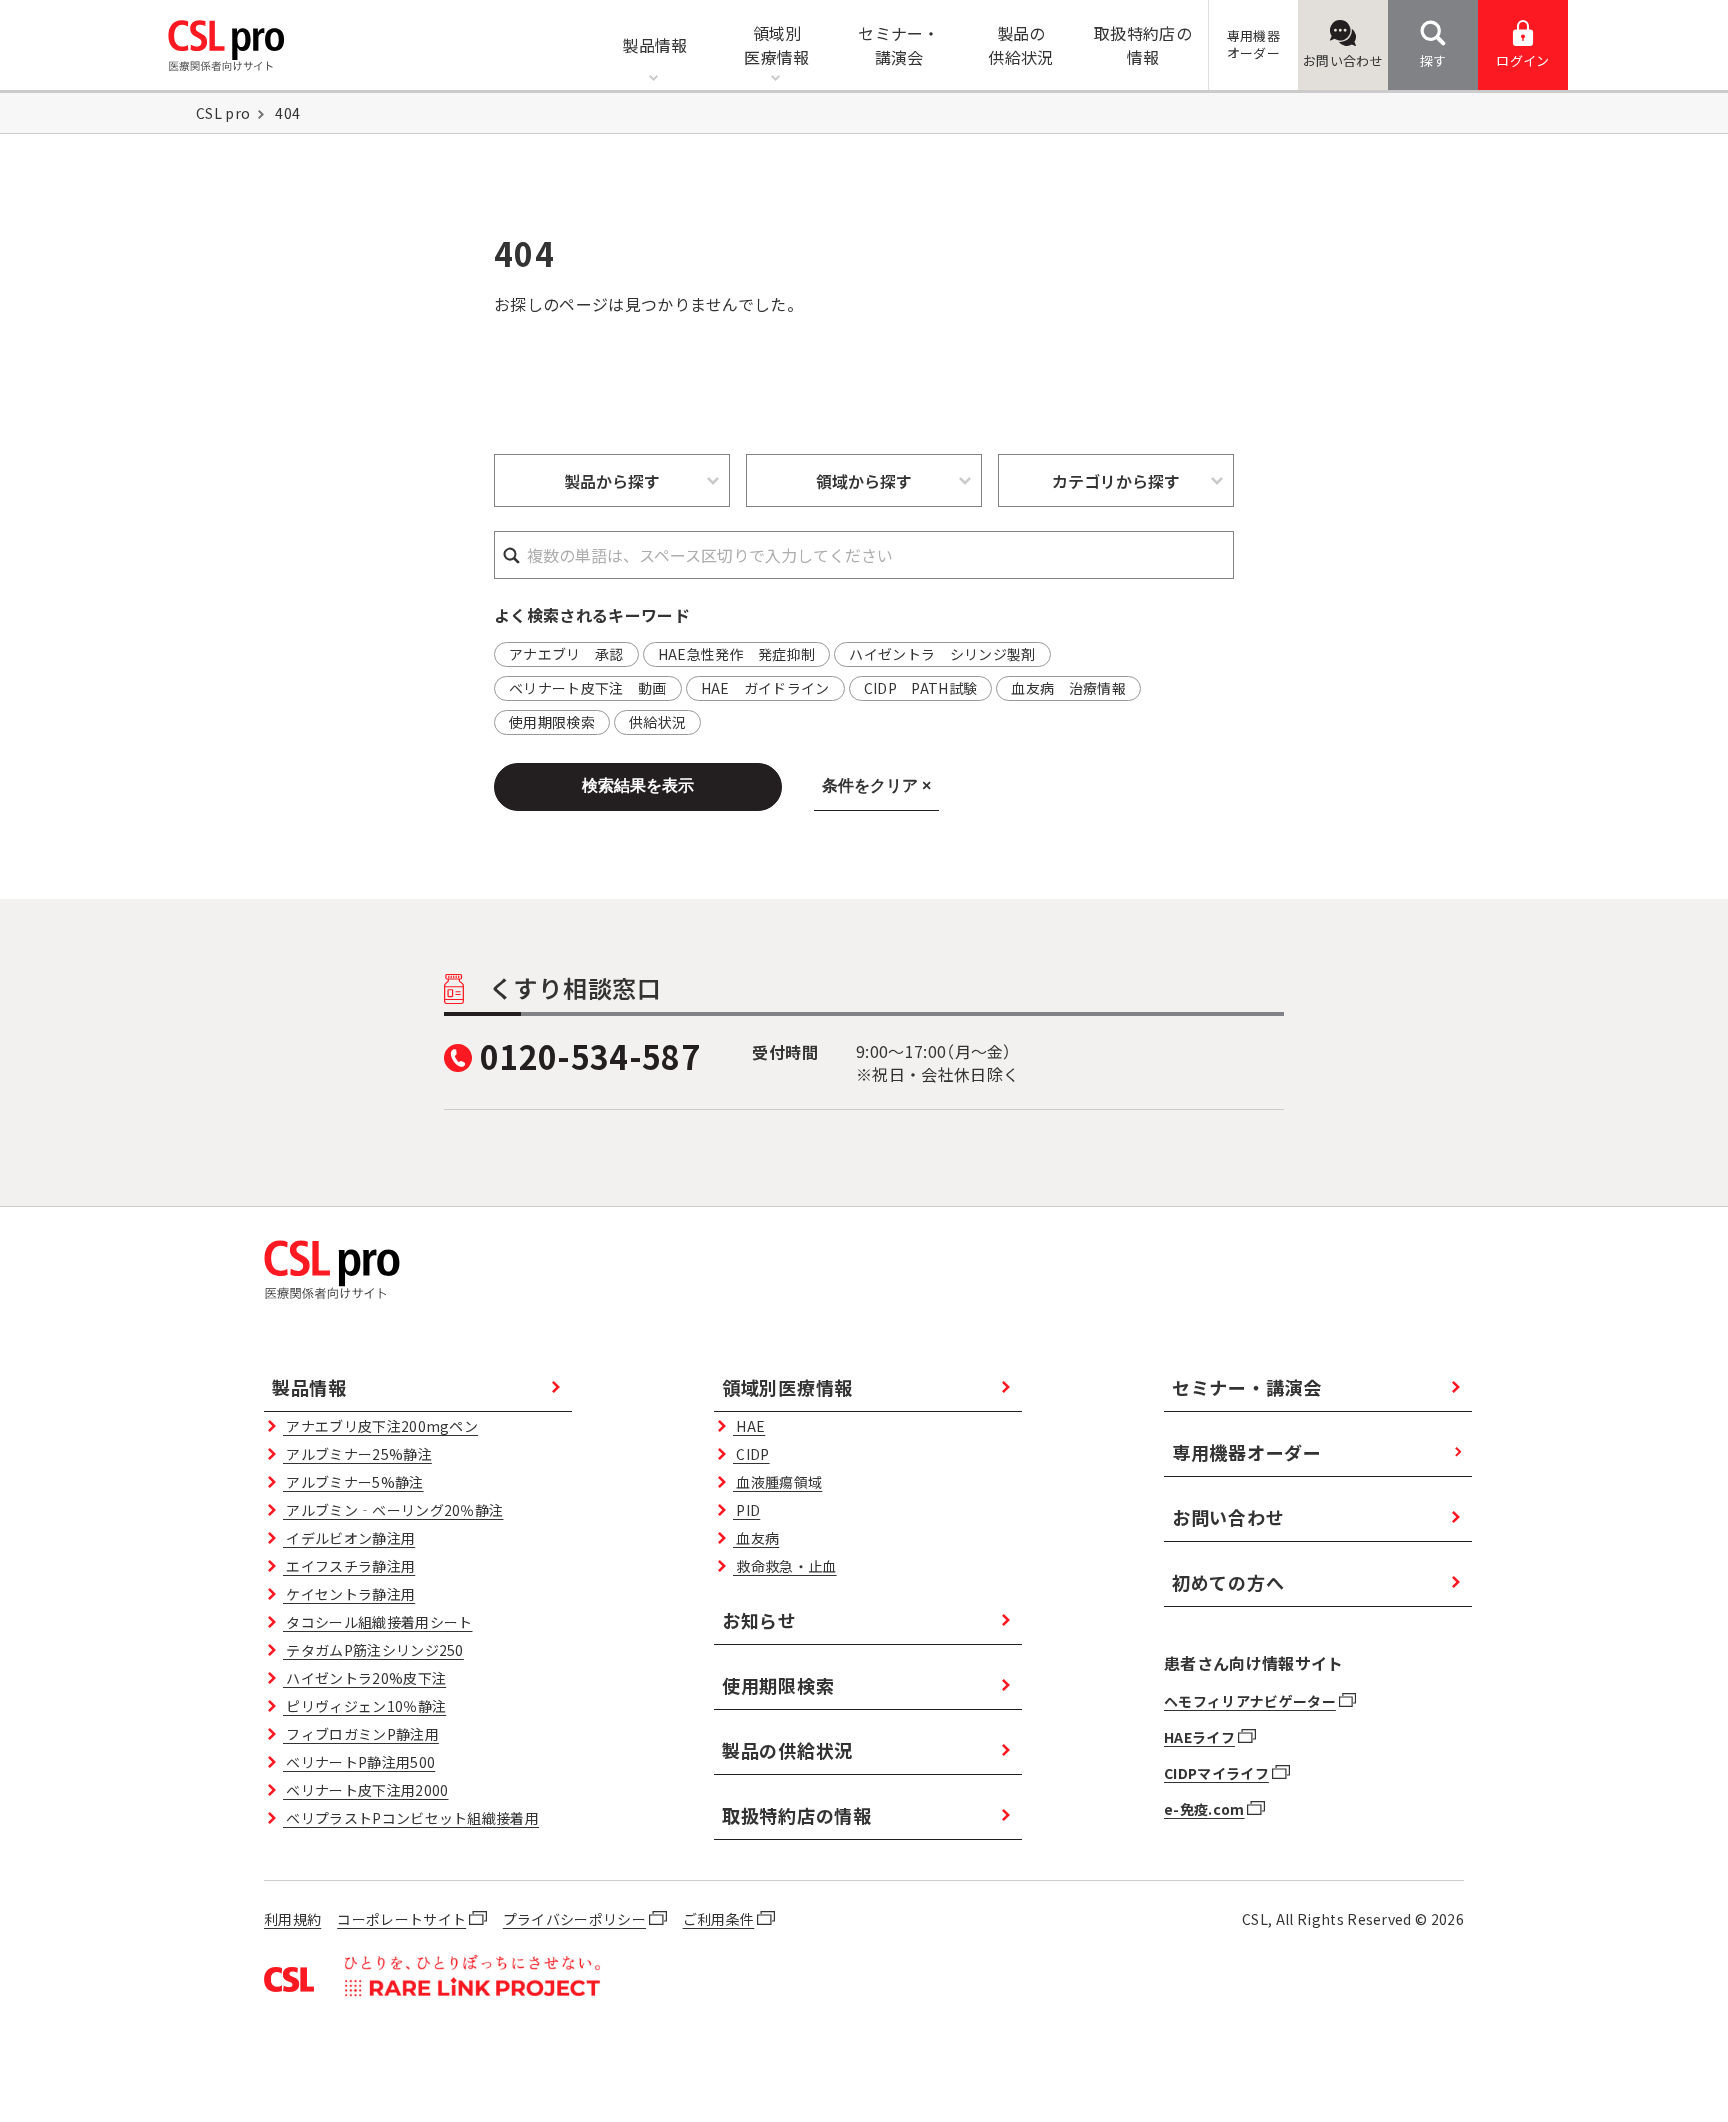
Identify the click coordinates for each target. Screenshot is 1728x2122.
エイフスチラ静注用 (349, 1566)
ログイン (1522, 60)
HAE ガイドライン (765, 688)
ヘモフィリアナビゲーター (1250, 1701)
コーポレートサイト (401, 1919)
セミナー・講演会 (1247, 1387)
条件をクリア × (876, 785)
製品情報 (309, 1387)
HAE (749, 1426)
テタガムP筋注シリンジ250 (373, 1650)
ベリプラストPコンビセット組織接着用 (411, 1818)
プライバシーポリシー (574, 1919)
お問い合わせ (1343, 60)
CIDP (751, 1454)
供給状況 (657, 722)
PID (746, 1510)
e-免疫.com (1204, 1809)
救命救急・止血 (784, 1566)
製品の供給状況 (787, 1750)
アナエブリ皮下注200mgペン (380, 1426)
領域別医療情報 (787, 1387)
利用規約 (292, 1919)
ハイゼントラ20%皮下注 (364, 1678)
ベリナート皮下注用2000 (365, 1790)
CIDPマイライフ (1216, 1773)
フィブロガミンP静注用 (361, 1734)
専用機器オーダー (1247, 1452)
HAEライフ (1199, 1737)
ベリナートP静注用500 (359, 1762)
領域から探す (864, 481)
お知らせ (759, 1620)
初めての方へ (1228, 1582)
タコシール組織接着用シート (377, 1622)
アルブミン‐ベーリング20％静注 (393, 1510)
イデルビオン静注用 (349, 1538)
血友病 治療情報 (1068, 688)
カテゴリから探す (1116, 481)
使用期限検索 (552, 722)
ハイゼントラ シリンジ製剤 (942, 654)
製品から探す (612, 481)
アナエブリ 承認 (566, 654)
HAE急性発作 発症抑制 (737, 654)
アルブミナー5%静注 (353, 1482)
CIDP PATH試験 (921, 688)
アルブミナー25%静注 (357, 1454)
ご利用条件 (719, 1919)
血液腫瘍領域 (777, 1482)
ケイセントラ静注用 (349, 1594)
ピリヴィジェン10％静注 (364, 1706)
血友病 (756, 1538)
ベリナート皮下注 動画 (588, 688)
